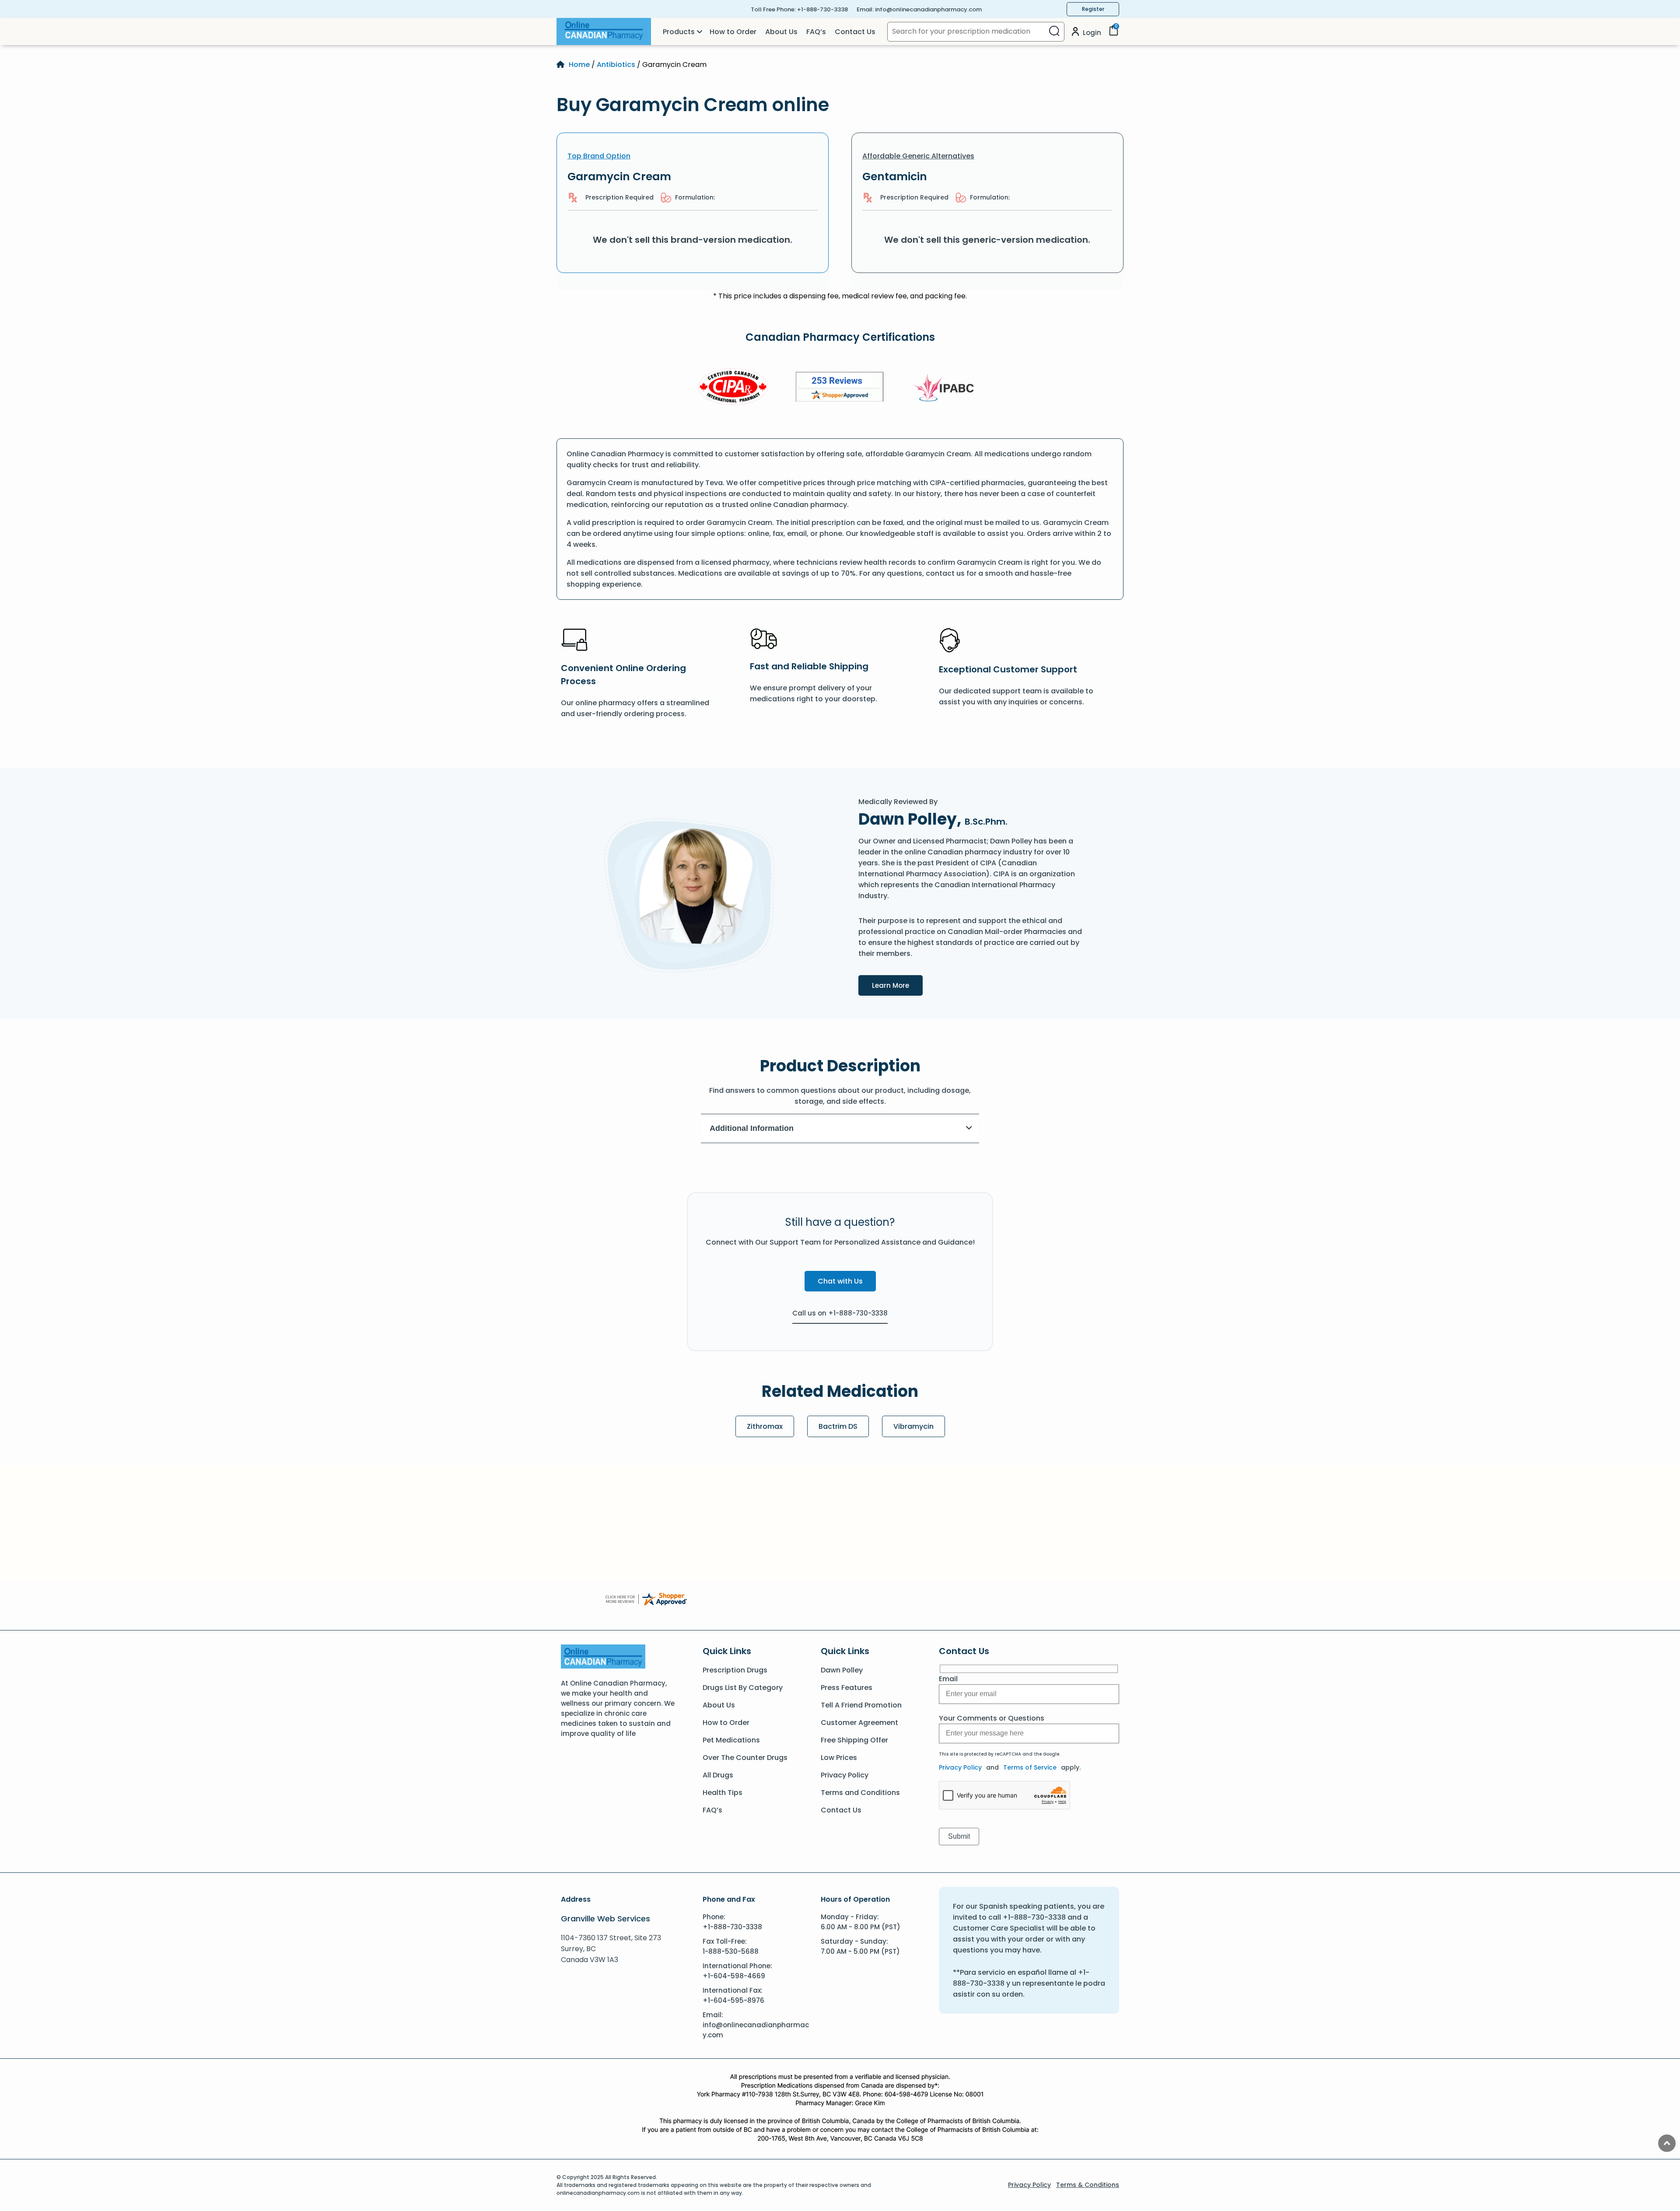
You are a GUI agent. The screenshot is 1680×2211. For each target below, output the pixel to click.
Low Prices (839, 1758)
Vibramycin (913, 1426)
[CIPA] (733, 388)
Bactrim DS (838, 1426)
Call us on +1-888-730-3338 (840, 1313)
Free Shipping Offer (854, 1740)
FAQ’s (816, 32)
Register (1093, 9)
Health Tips (723, 1793)
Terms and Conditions (860, 1793)
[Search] (1054, 32)
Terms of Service (1030, 1767)
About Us (781, 32)
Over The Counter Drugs (745, 1758)
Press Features (847, 1688)
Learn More (897, 985)
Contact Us (855, 32)
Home (579, 65)
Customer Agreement (859, 1723)
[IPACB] (947, 388)
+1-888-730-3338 (822, 9)
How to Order (733, 32)
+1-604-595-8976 (733, 2000)
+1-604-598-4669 (734, 1976)
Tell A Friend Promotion (861, 1705)
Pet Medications (731, 1740)
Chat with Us (840, 1281)
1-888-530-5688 (731, 1951)
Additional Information (752, 1128)
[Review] (840, 388)
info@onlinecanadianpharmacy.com (928, 9)
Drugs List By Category (743, 1688)
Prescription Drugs (735, 1670)
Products (679, 32)
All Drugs (718, 1775)
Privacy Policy (845, 1775)
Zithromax (765, 1426)
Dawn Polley (842, 1670)
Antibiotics (616, 65)
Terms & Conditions (1088, 2185)
